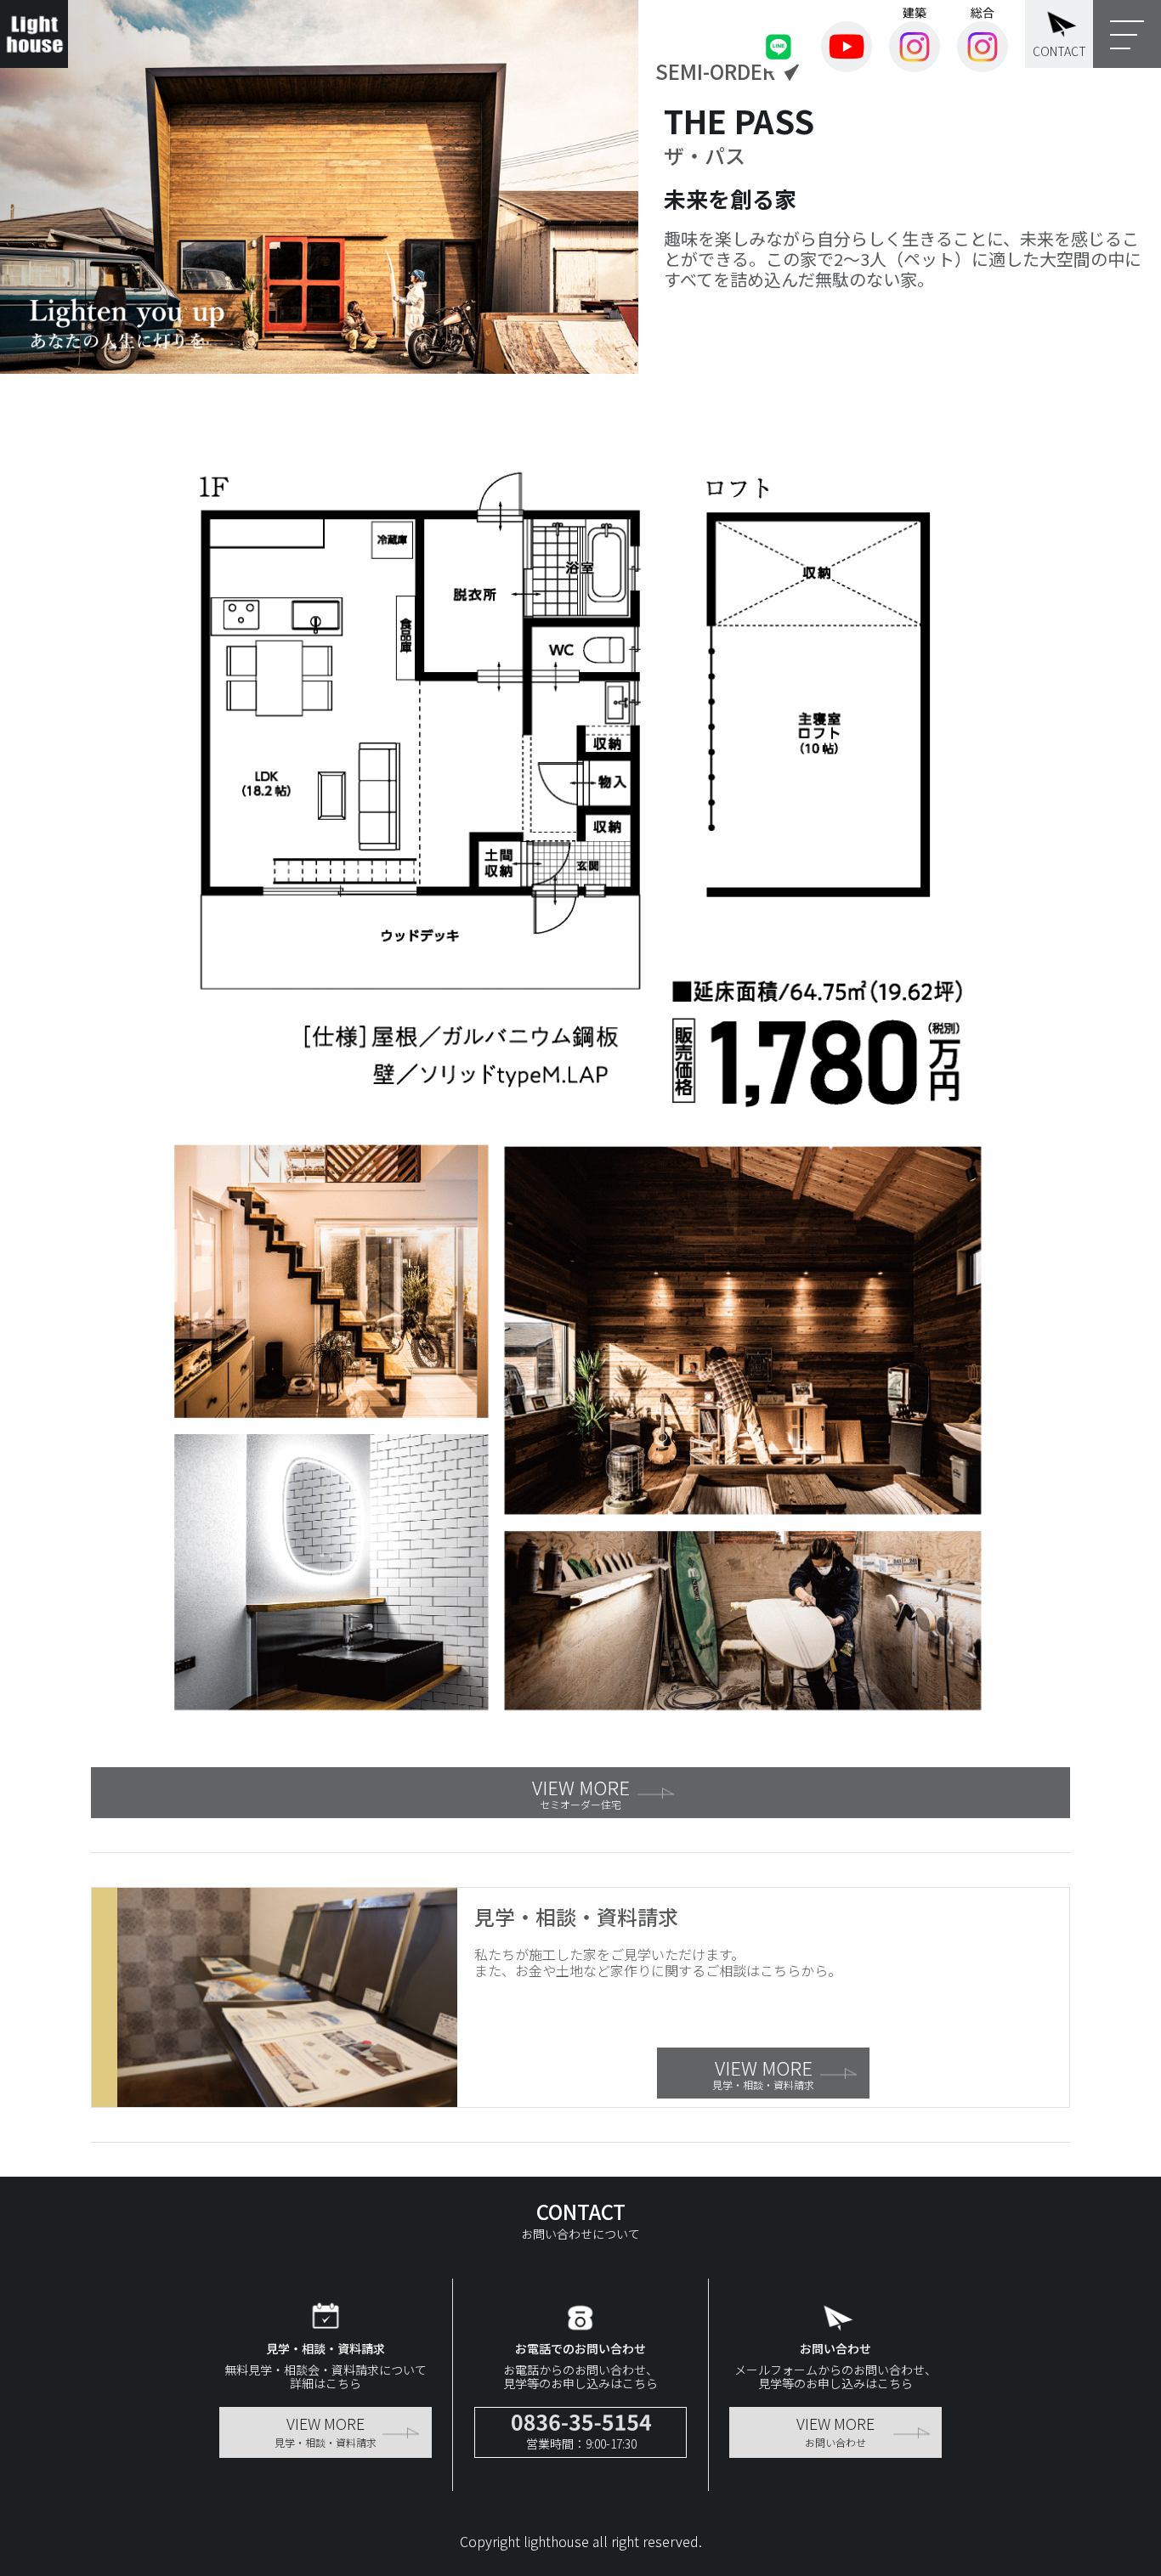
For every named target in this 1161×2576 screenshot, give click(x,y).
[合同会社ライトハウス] (34, 34)
